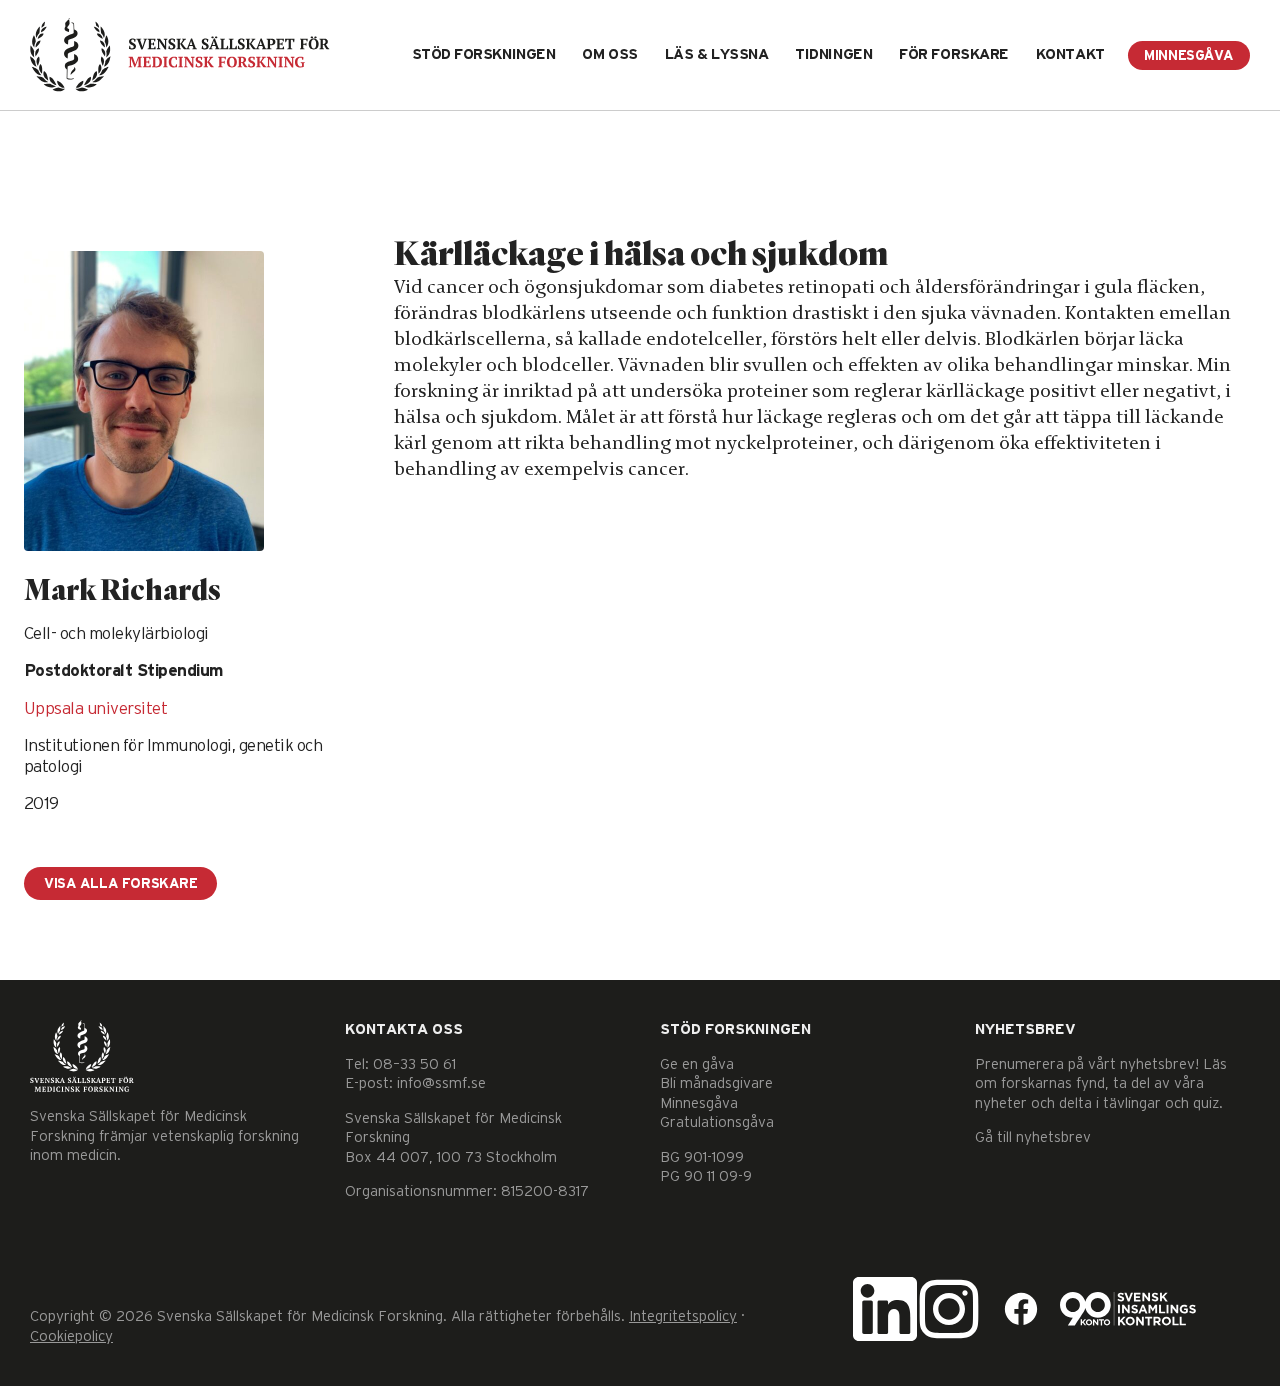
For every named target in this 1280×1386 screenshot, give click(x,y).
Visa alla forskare (120, 884)
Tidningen (833, 54)
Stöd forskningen (484, 54)
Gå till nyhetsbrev (1033, 1137)
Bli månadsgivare (716, 1083)
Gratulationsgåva (717, 1122)
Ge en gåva (697, 1064)
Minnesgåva (1189, 56)
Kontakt (1070, 54)
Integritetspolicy (683, 1316)
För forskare (954, 54)
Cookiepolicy (71, 1336)
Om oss (609, 54)
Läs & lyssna (717, 54)
